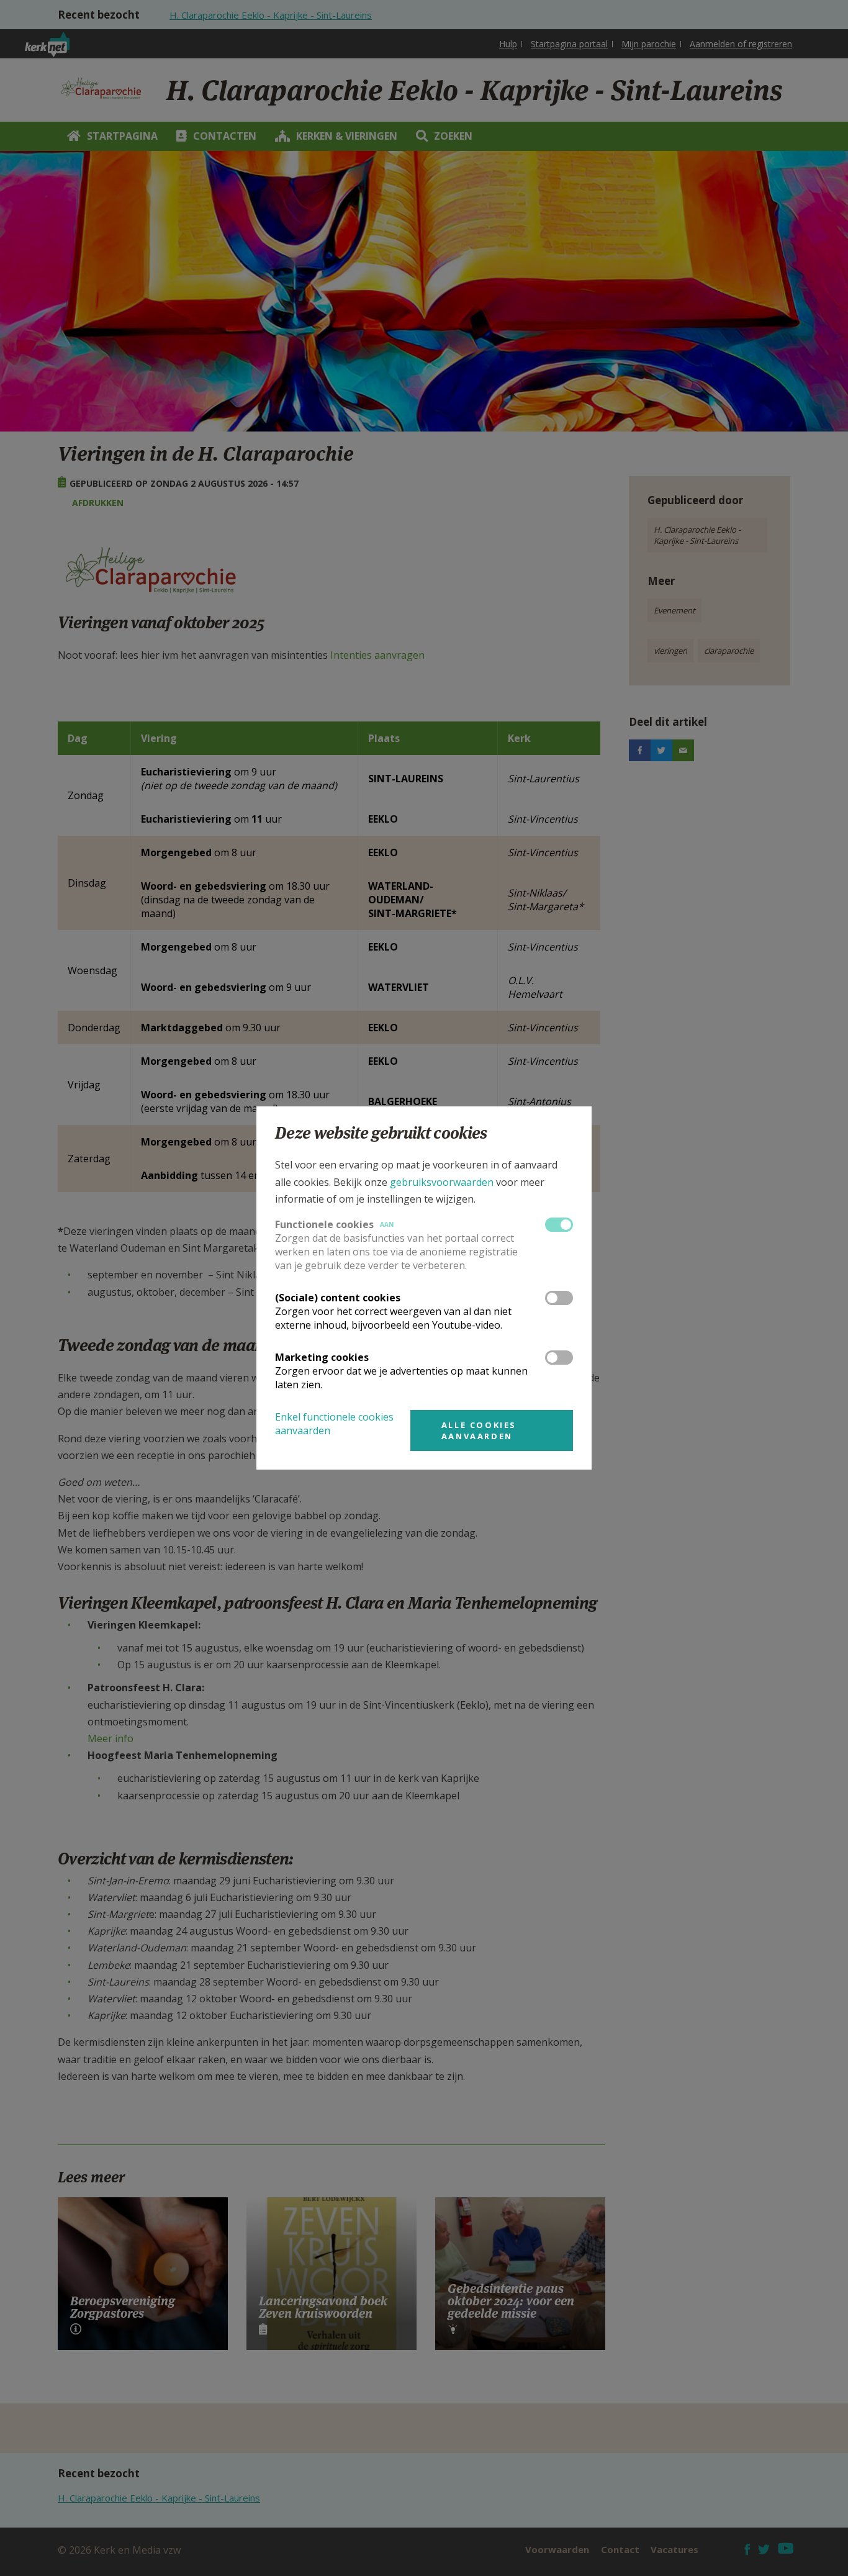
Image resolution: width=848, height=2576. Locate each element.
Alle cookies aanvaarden (479, 1430)
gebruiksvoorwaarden (442, 1182)
